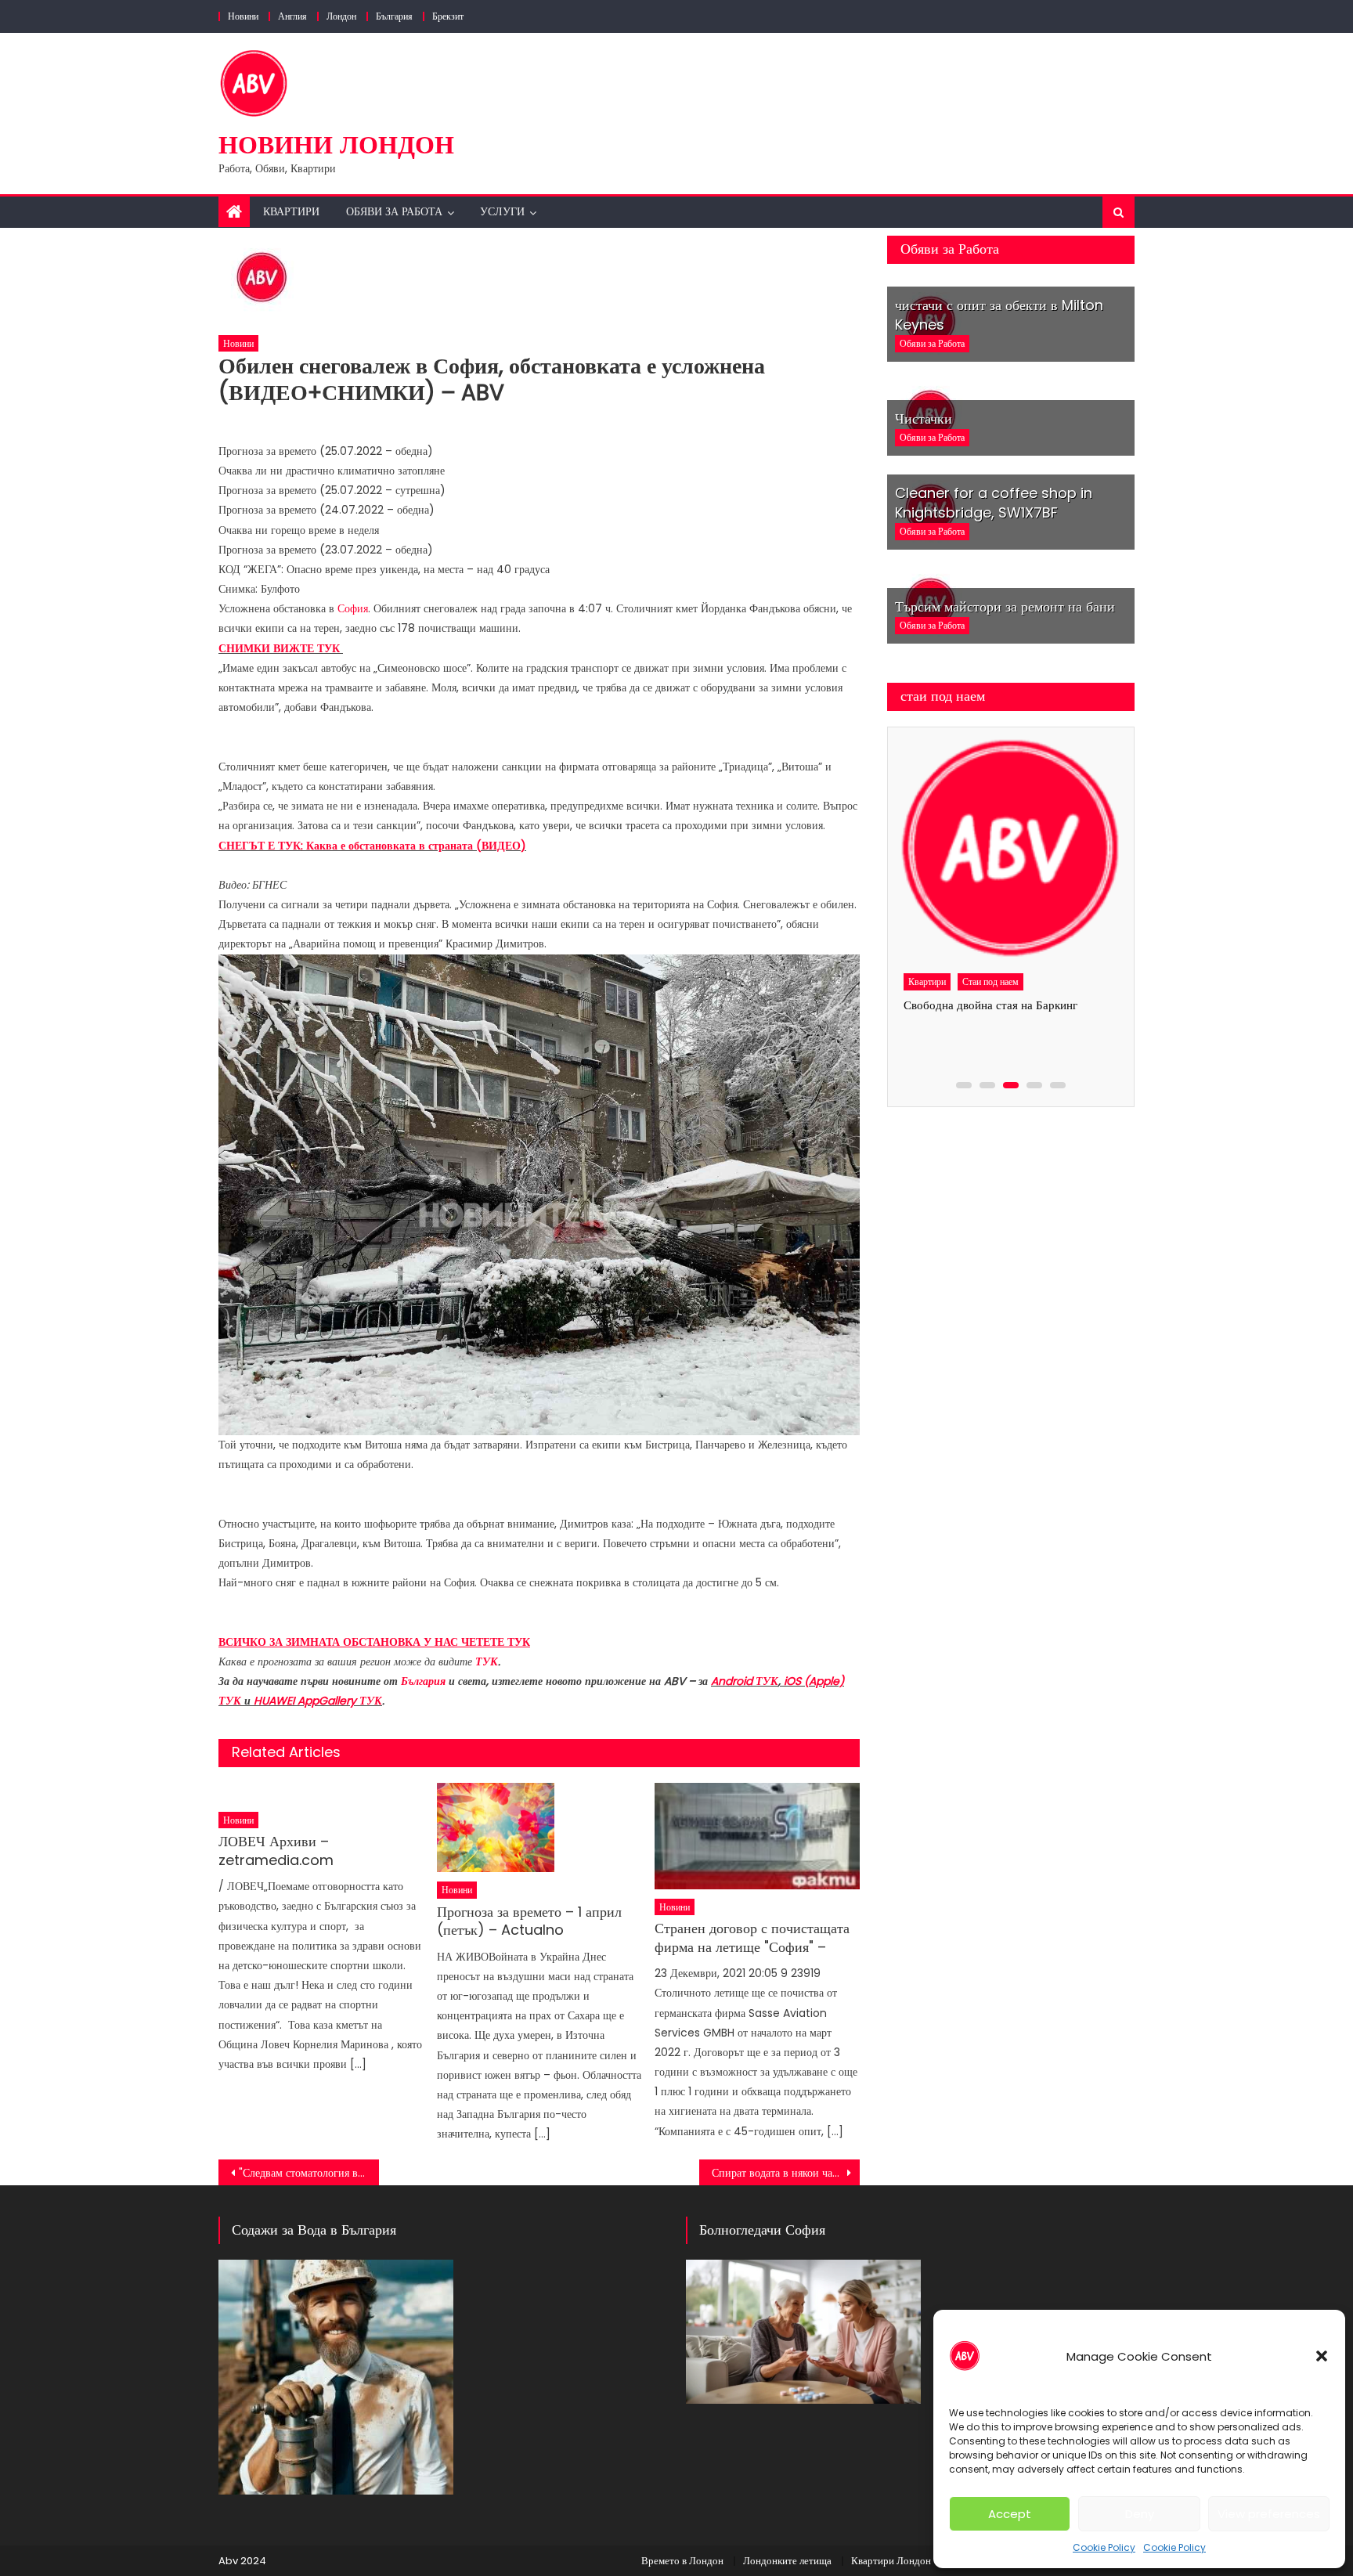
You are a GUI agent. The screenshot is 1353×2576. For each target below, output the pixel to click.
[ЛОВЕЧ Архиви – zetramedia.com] (321, 1793)
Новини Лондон (336, 144)
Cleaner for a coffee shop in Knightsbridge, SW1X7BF (994, 503)
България (394, 16)
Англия (292, 16)
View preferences (1269, 2514)
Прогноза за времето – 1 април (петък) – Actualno (529, 1921)
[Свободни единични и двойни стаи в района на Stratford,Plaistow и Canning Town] (1008, 850)
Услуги (502, 211)
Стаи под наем (989, 981)
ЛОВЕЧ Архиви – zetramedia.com (276, 1851)
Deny (1140, 2514)
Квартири (291, 211)
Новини (243, 16)
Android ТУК (745, 1681)
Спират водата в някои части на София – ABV (786, 2173)
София (353, 608)
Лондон (341, 16)
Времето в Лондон (682, 2561)
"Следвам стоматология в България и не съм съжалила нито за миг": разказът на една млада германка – (309, 2173)
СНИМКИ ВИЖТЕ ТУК (281, 648)
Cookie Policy (1104, 2547)
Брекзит (448, 16)
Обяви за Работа (394, 211)
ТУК (487, 1661)
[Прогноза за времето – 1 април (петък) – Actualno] (539, 1828)
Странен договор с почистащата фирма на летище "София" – (752, 1937)
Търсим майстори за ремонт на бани (1005, 606)
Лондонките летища (787, 2561)
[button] (1322, 2356)
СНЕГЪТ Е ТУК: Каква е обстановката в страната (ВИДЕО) (372, 846)
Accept (1010, 2514)
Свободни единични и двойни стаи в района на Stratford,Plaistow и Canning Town (996, 1025)
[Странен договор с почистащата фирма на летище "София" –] (757, 1836)
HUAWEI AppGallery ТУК (318, 1701)
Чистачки (924, 419)
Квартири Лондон (891, 2561)
